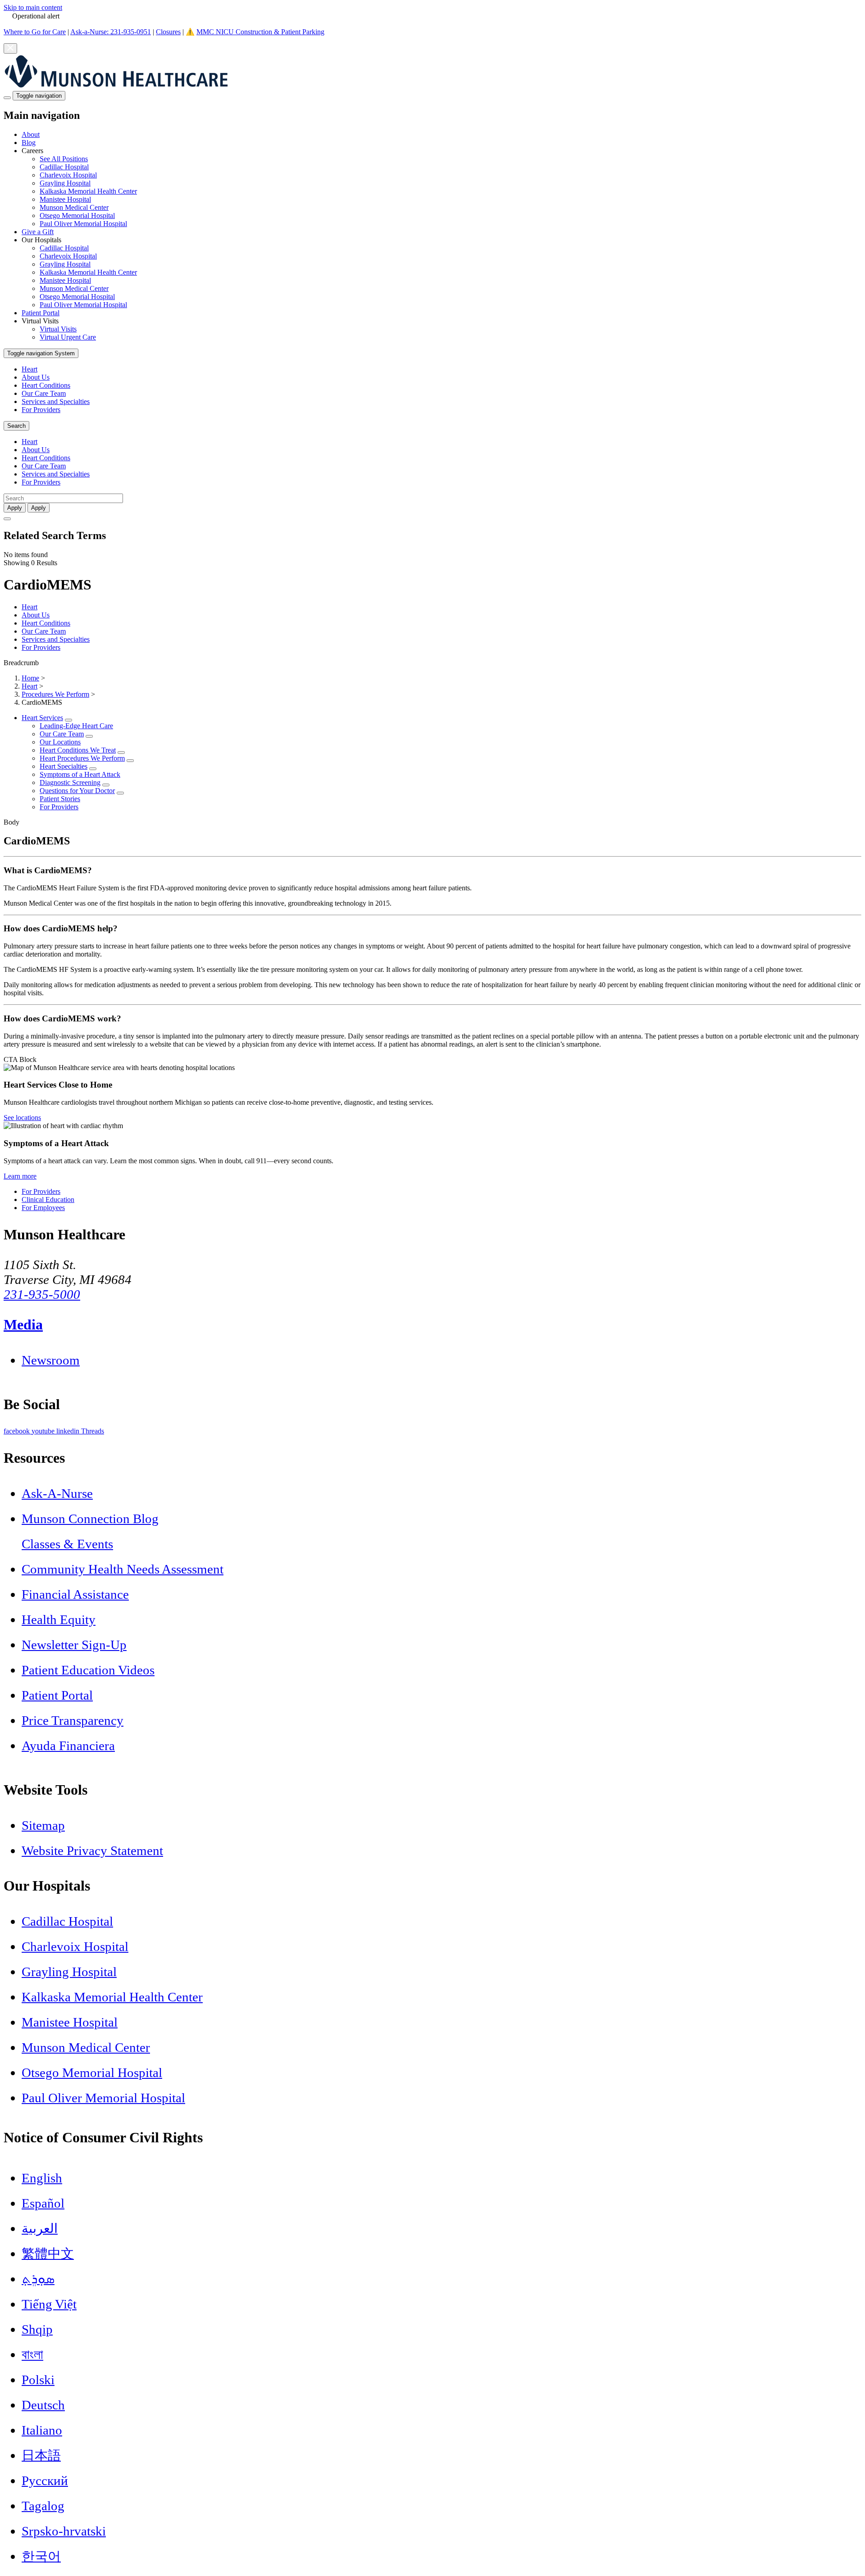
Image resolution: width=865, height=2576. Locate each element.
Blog (29, 143)
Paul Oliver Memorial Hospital (83, 224)
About (31, 134)
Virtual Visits (58, 329)
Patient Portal (41, 313)
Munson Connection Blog (90, 1519)
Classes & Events (67, 1544)
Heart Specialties (64, 766)
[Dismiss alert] (10, 48)
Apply (39, 508)
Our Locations (60, 742)
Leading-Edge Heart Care (76, 726)
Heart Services (42, 718)
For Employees (43, 1208)
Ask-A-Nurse (57, 1493)
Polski (38, 2380)
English (42, 2178)
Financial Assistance (75, 1594)
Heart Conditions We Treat (78, 750)
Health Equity (59, 1619)
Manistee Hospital (65, 199)
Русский (45, 2481)
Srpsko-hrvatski (64, 2531)
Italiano (42, 2430)
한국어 (41, 2556)
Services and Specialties (56, 401)
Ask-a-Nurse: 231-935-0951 (111, 32)
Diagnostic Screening (70, 782)
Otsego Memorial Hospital (77, 215)
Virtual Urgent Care (68, 337)
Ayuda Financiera (68, 1746)
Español (43, 2203)
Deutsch (43, 2405)
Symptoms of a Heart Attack (80, 774)
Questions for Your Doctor (77, 791)
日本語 (41, 2455)
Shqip (37, 2329)
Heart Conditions (46, 385)
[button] (442, 187)
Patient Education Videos (88, 1670)
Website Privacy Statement (92, 1850)
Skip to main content (33, 7)
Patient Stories (60, 799)
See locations (22, 1118)
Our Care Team (44, 393)
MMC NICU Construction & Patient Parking (260, 32)
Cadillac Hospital (64, 167)
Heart (30, 369)
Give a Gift (38, 232)
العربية (40, 2228)
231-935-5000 (42, 1294)
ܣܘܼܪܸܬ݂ (38, 2279)
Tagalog (43, 2506)
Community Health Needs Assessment (123, 1569)
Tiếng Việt (49, 2304)
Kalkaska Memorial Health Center (88, 191)
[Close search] (7, 519)
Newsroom (51, 1360)
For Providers (41, 410)
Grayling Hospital (65, 183)
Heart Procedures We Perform (82, 758)
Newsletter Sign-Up (74, 1645)
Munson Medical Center (74, 207)
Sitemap (43, 1825)
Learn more (20, 1176)
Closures (168, 32)
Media (23, 1324)
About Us (36, 377)
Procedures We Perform (55, 694)
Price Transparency (73, 1720)
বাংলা (32, 2354)
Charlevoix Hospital (68, 175)
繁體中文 (48, 2254)
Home (30, 678)
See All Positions (64, 159)
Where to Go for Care (35, 32)
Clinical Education (48, 1200)
